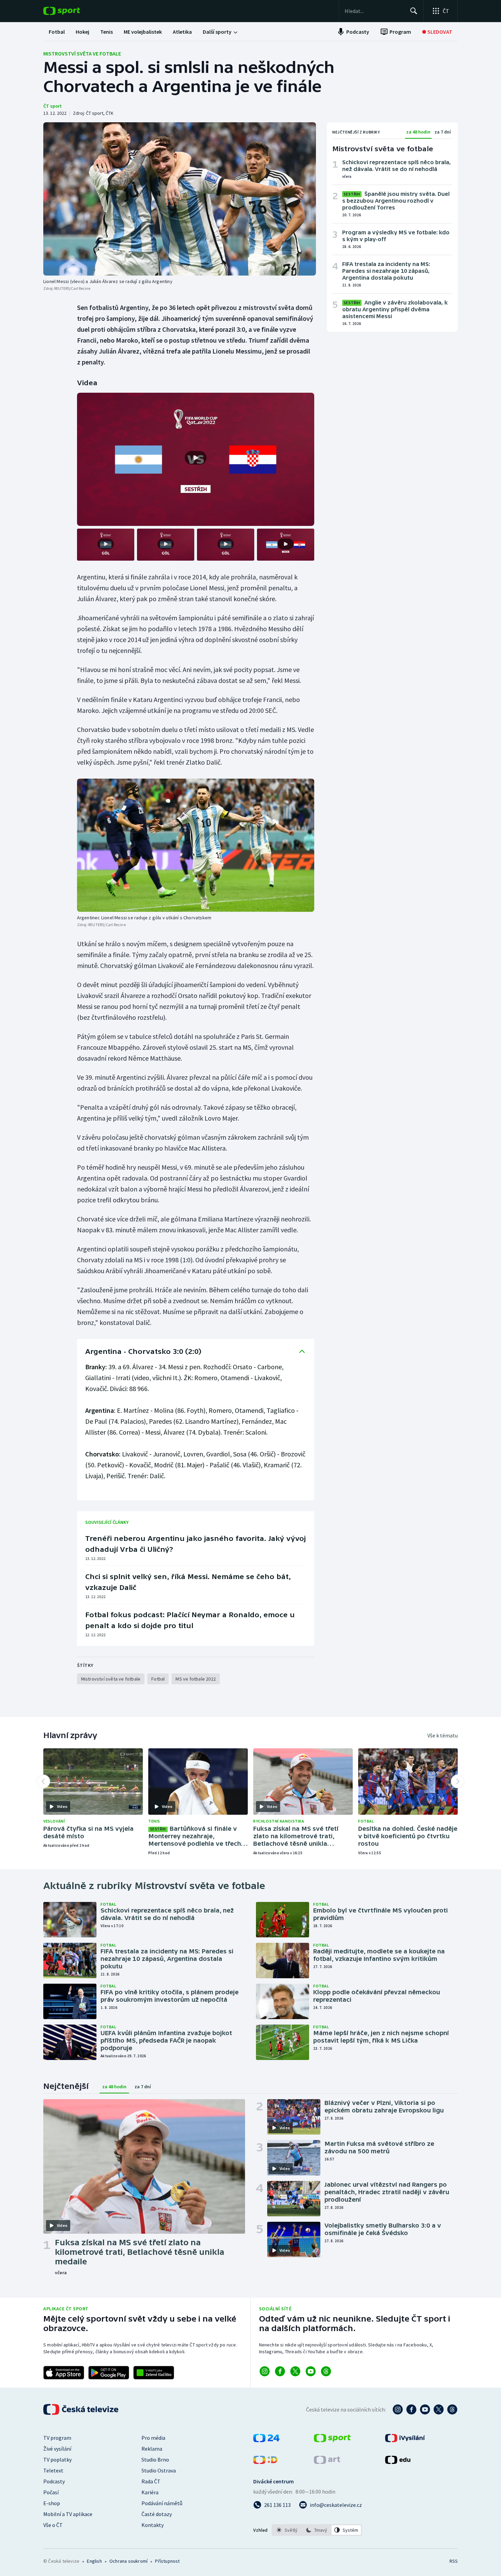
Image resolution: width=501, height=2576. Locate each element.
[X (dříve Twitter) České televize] (439, 2409)
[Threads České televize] (452, 2409)
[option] (287, 2530)
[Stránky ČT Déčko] (265, 2462)
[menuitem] (57, 32)
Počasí (51, 2492)
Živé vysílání (57, 2449)
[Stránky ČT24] (266, 2440)
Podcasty (54, 2481)
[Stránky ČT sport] (332, 2440)
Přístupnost (167, 2561)
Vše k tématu (443, 1735)
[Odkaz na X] (295, 2371)
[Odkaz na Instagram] (265, 2371)
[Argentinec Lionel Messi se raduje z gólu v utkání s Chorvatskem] (196, 845)
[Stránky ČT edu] (398, 2462)
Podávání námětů (162, 2503)
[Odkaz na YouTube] (311, 2371)
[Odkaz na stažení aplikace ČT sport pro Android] (109, 2373)
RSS (454, 2561)
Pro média (153, 2438)
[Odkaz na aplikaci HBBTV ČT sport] (154, 2373)
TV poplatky (57, 2460)
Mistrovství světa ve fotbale (82, 53)
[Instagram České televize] (398, 2409)
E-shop (52, 2503)
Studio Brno (155, 2460)
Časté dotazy (157, 2514)
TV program (57, 2438)
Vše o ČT (53, 2525)
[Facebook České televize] (411, 2409)
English (94, 2561)
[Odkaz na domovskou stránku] (72, 11)
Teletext (53, 2470)
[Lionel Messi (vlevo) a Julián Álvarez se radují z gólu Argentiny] (180, 199)
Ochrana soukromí (128, 2561)
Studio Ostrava (159, 2470)
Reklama (152, 2449)
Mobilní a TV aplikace (68, 2514)
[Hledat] (414, 11)
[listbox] (317, 2530)
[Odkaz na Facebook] (280, 2371)
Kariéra (150, 2492)
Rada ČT (151, 2481)
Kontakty (153, 2525)
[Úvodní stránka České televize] (81, 2409)
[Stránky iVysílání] (405, 2440)
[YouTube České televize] (425, 2409)
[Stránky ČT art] (327, 2462)
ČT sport (52, 106)
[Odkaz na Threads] (326, 2371)
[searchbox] (374, 11)
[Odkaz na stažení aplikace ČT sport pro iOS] (64, 2373)
